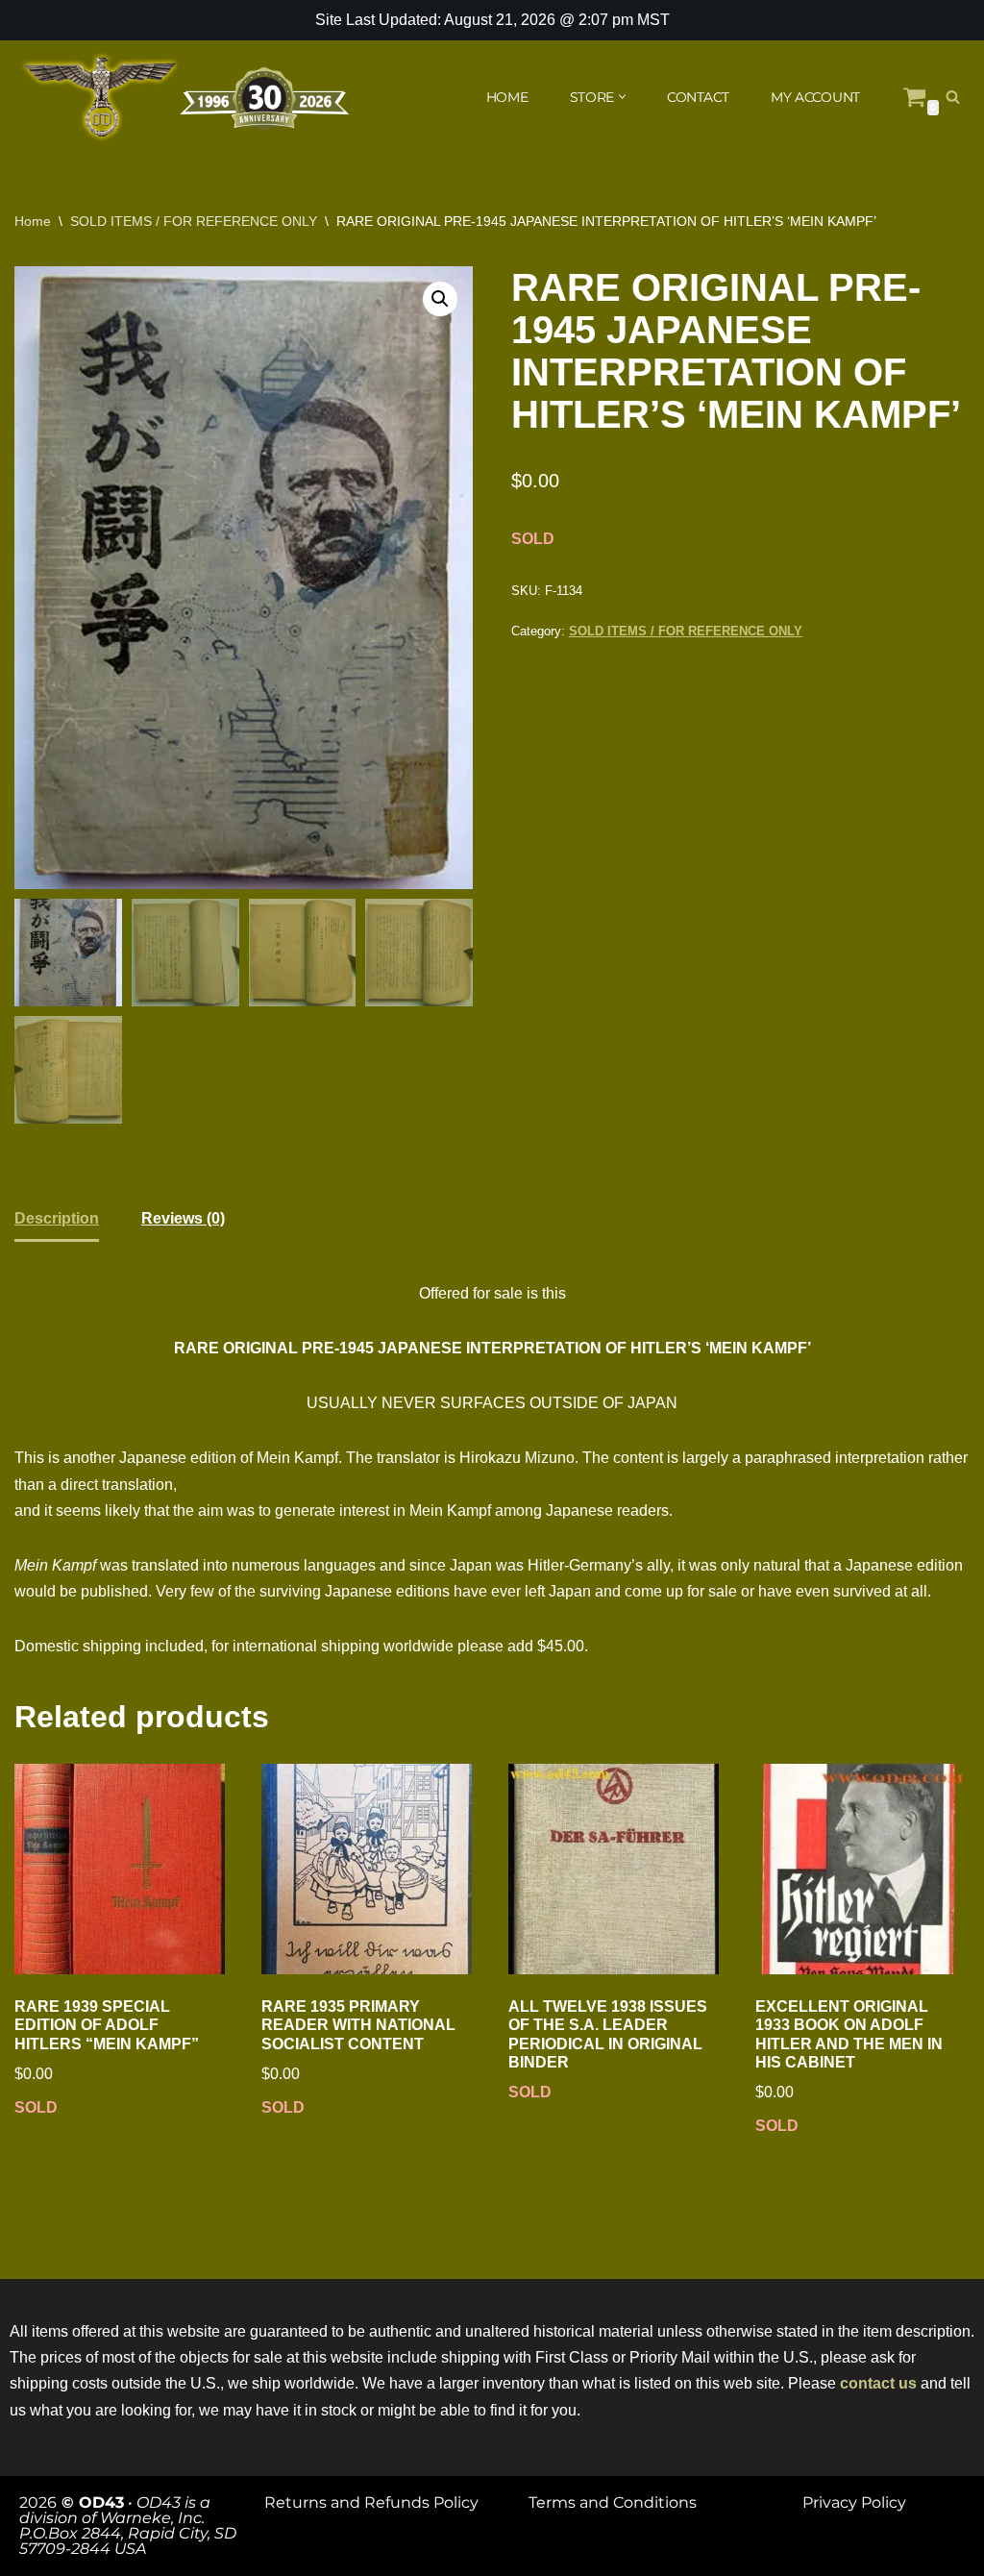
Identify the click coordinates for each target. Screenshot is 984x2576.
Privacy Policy (854, 2502)
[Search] (953, 97)
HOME (507, 97)
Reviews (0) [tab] (183, 1218)
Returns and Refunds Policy (371, 2502)
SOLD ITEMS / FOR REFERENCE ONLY (194, 221)
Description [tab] (57, 1218)
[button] (622, 97)
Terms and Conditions (613, 2502)
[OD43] (187, 97)
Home (33, 221)
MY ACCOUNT (815, 97)
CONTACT (698, 97)
